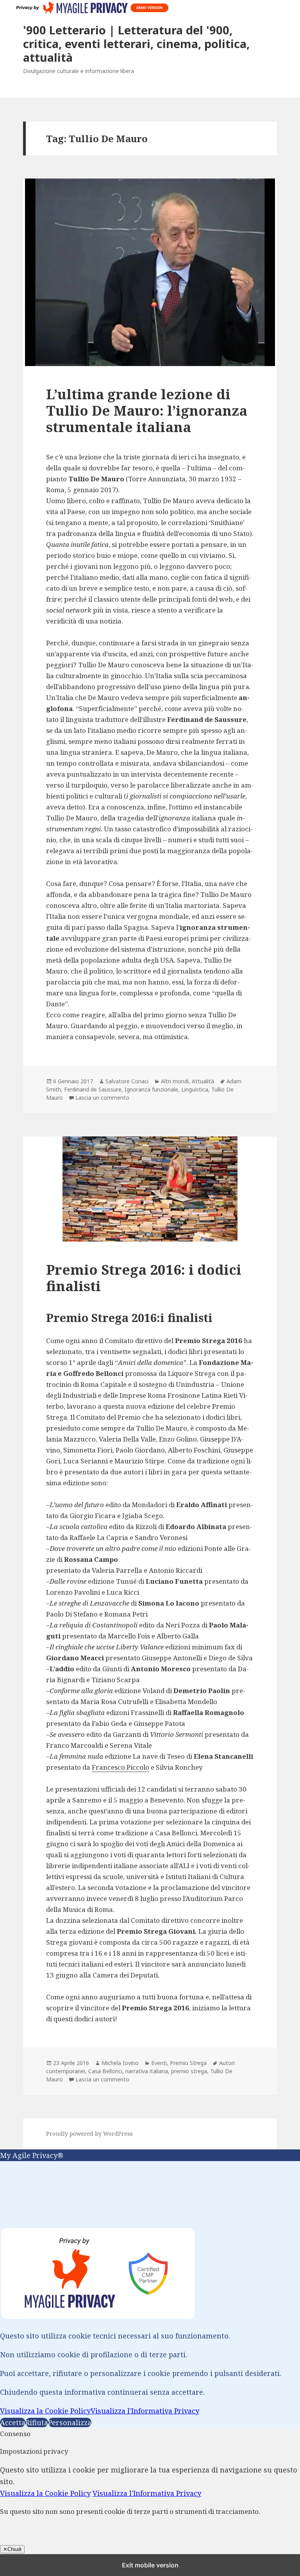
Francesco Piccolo (121, 1767)
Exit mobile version (150, 2565)
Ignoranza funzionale (151, 1089)
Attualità (203, 1081)
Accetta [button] (13, 2422)
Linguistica (195, 1089)
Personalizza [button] (70, 2422)
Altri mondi (175, 1081)
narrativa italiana (147, 2071)
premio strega (189, 2071)
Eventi (159, 2063)
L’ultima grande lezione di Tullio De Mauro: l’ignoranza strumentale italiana (147, 410)
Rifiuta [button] (37, 2422)
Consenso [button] (15, 2434)
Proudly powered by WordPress (89, 2134)
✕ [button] (3, 2167)
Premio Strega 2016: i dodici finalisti (144, 1278)
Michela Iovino (120, 2063)
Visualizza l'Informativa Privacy (145, 2411)
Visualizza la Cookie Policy (45, 2411)
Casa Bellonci (105, 2071)
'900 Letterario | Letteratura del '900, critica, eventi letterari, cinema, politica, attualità (136, 44)
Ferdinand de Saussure (93, 1089)
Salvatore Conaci (127, 1081)
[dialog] (150, 2289)
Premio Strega (188, 2063)
